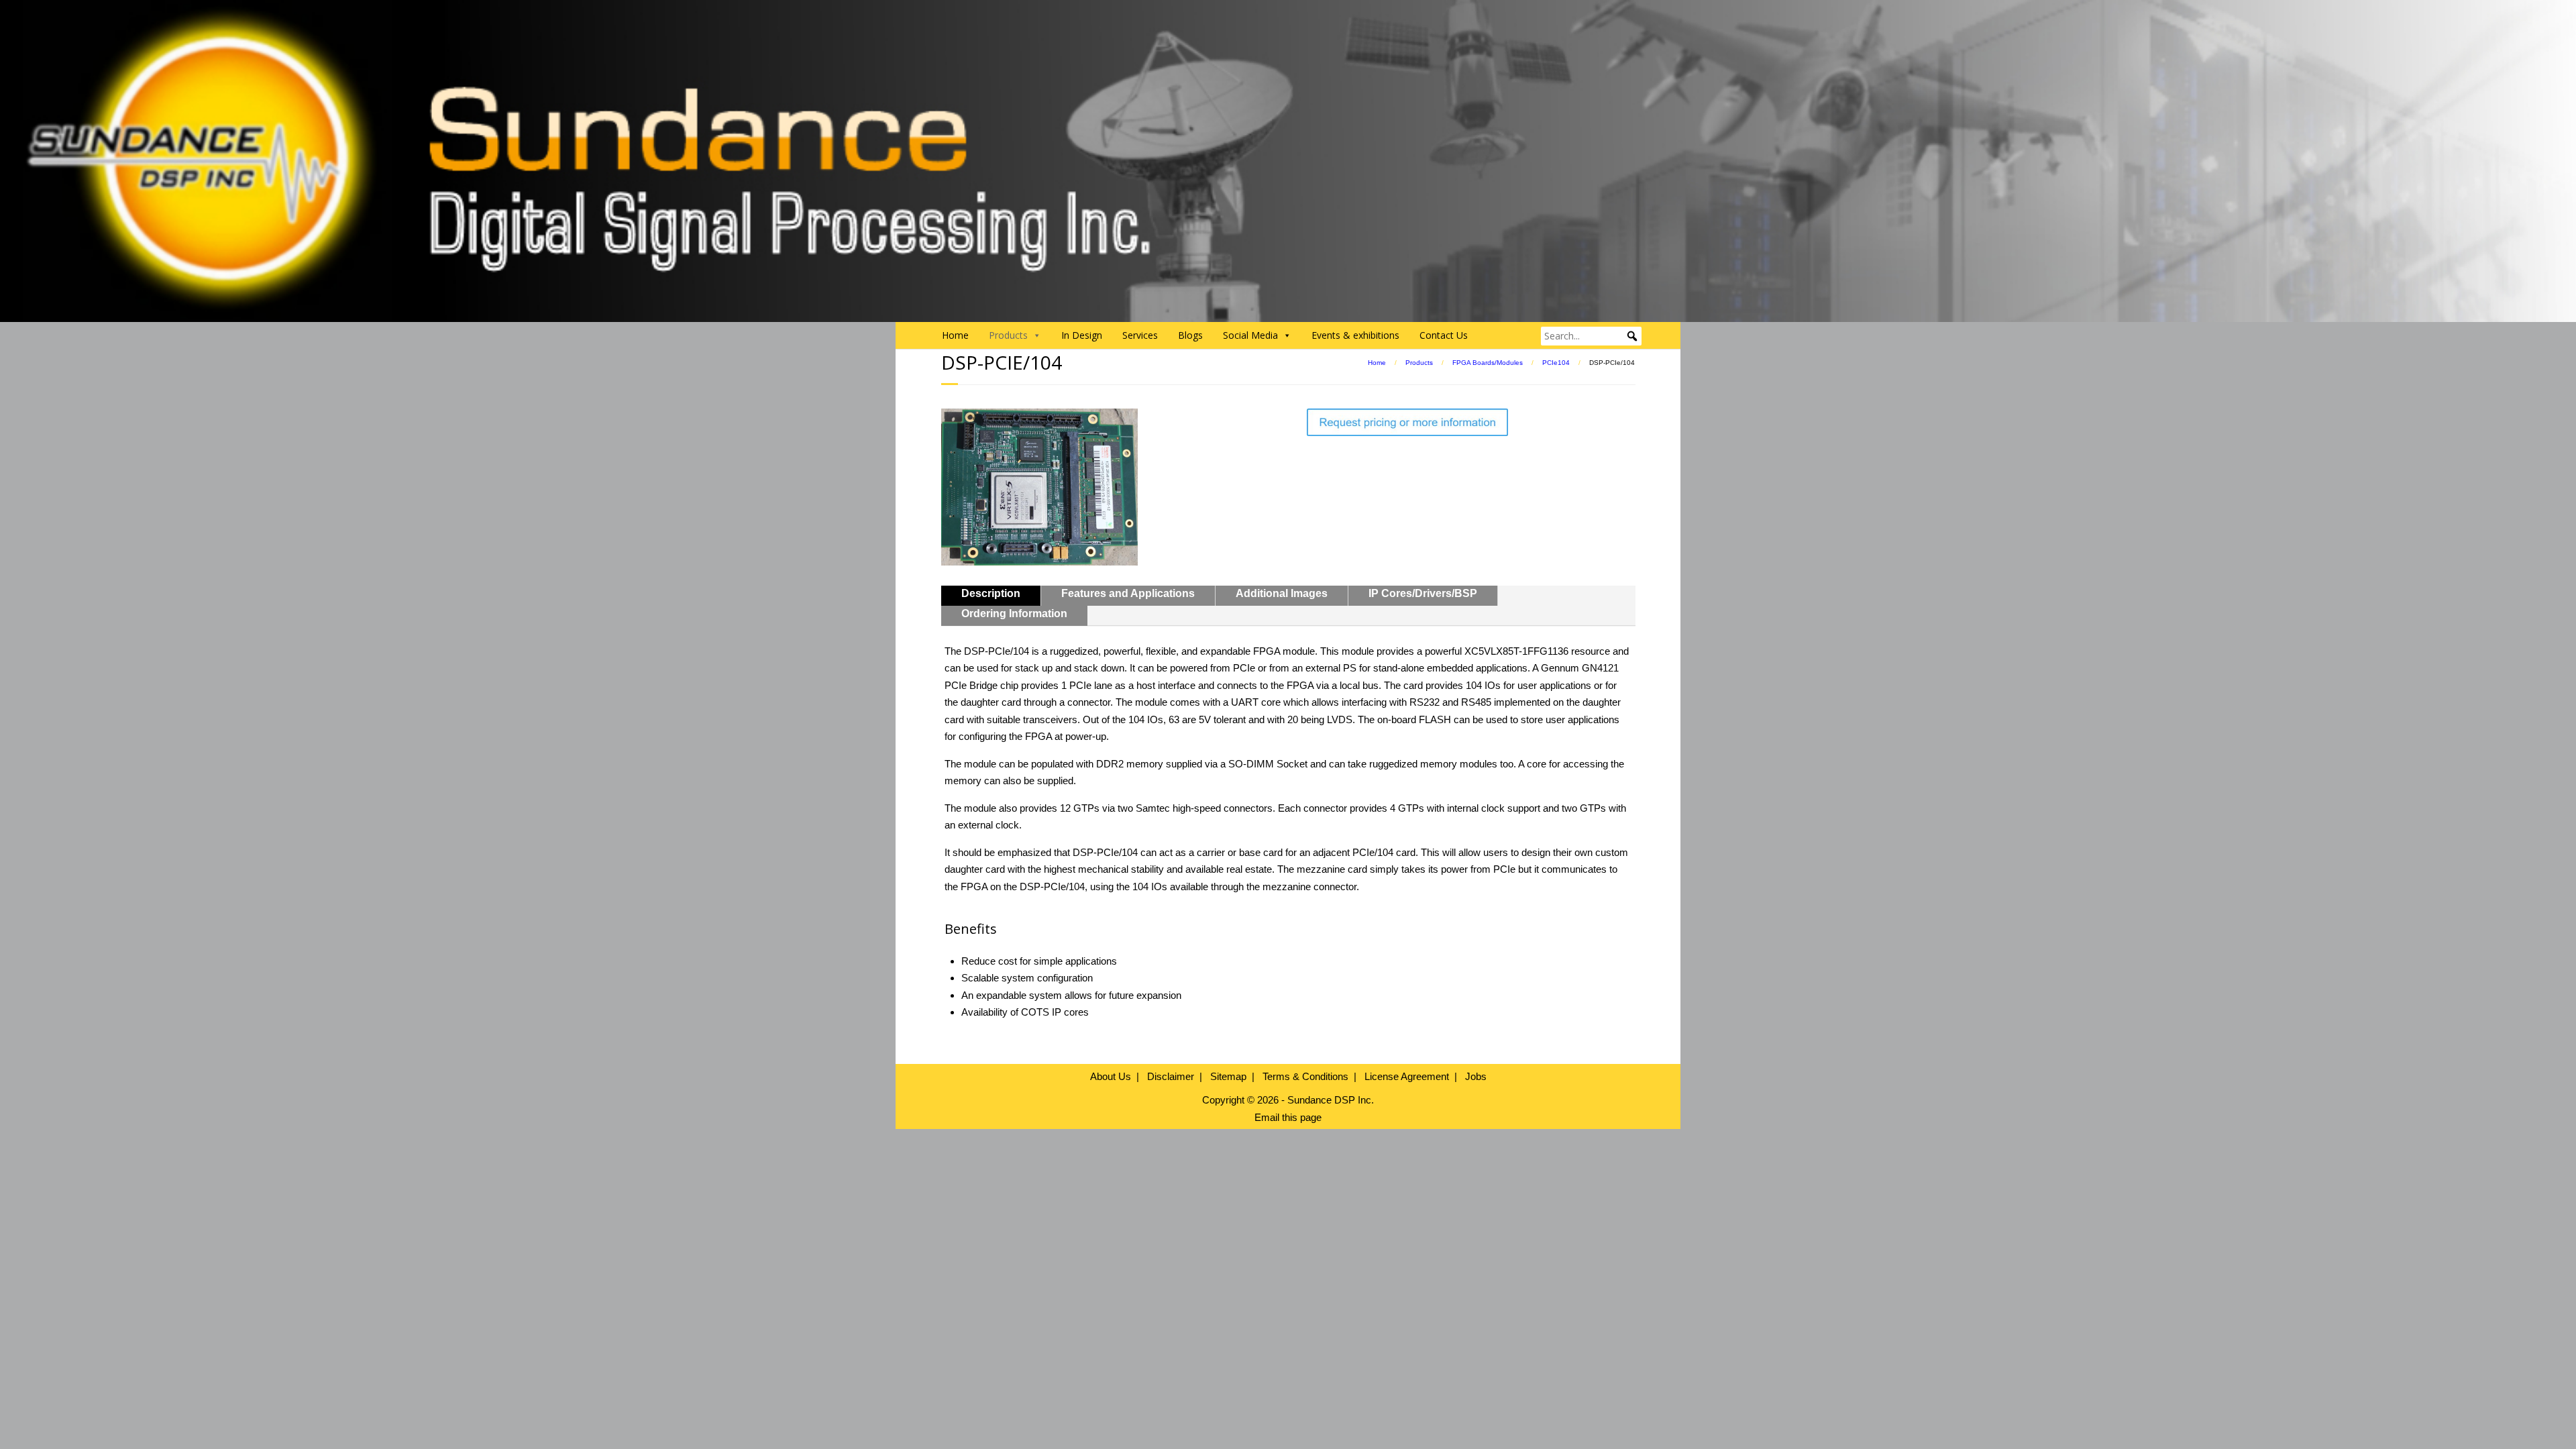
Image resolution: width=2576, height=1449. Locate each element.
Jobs (1476, 1076)
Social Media (1250, 335)
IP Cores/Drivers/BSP (1423, 593)
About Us (1111, 1076)
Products (1419, 363)
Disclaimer (1171, 1076)
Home (955, 335)
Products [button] (1008, 335)
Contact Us (1444, 335)
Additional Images (1282, 593)
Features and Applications (1128, 593)
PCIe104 (1556, 363)
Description (991, 593)
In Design (1082, 335)
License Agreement (1407, 1076)
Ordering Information (1014, 613)
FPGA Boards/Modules (1488, 363)
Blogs (1190, 335)
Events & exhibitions (1355, 335)
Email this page (1288, 1117)
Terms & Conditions (1305, 1076)
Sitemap (1228, 1076)
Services (1140, 335)
